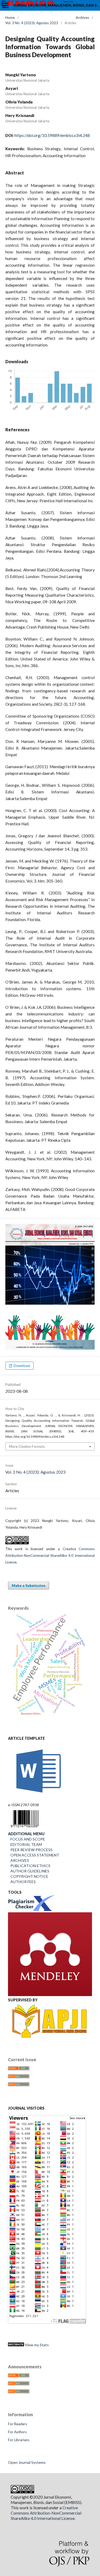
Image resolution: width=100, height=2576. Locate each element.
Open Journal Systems (27, 2462)
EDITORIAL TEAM (25, 1844)
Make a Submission (29, 1586)
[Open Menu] (5, 5)
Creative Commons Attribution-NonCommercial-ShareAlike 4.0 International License (50, 1555)
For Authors (17, 2432)
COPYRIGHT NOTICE (28, 1876)
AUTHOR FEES (22, 1882)
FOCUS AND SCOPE (27, 1839)
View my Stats (36, 2345)
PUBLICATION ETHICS (29, 1866)
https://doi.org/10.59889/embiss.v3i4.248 (52, 135)
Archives (82, 18)
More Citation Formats (27, 1446)
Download (21, 1366)
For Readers (17, 2424)
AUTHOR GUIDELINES (29, 1871)
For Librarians (19, 2440)
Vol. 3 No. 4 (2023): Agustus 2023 (32, 23)
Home (10, 18)
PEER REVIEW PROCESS (30, 1850)
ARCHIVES (20, 1860)
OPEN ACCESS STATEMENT (34, 1855)
